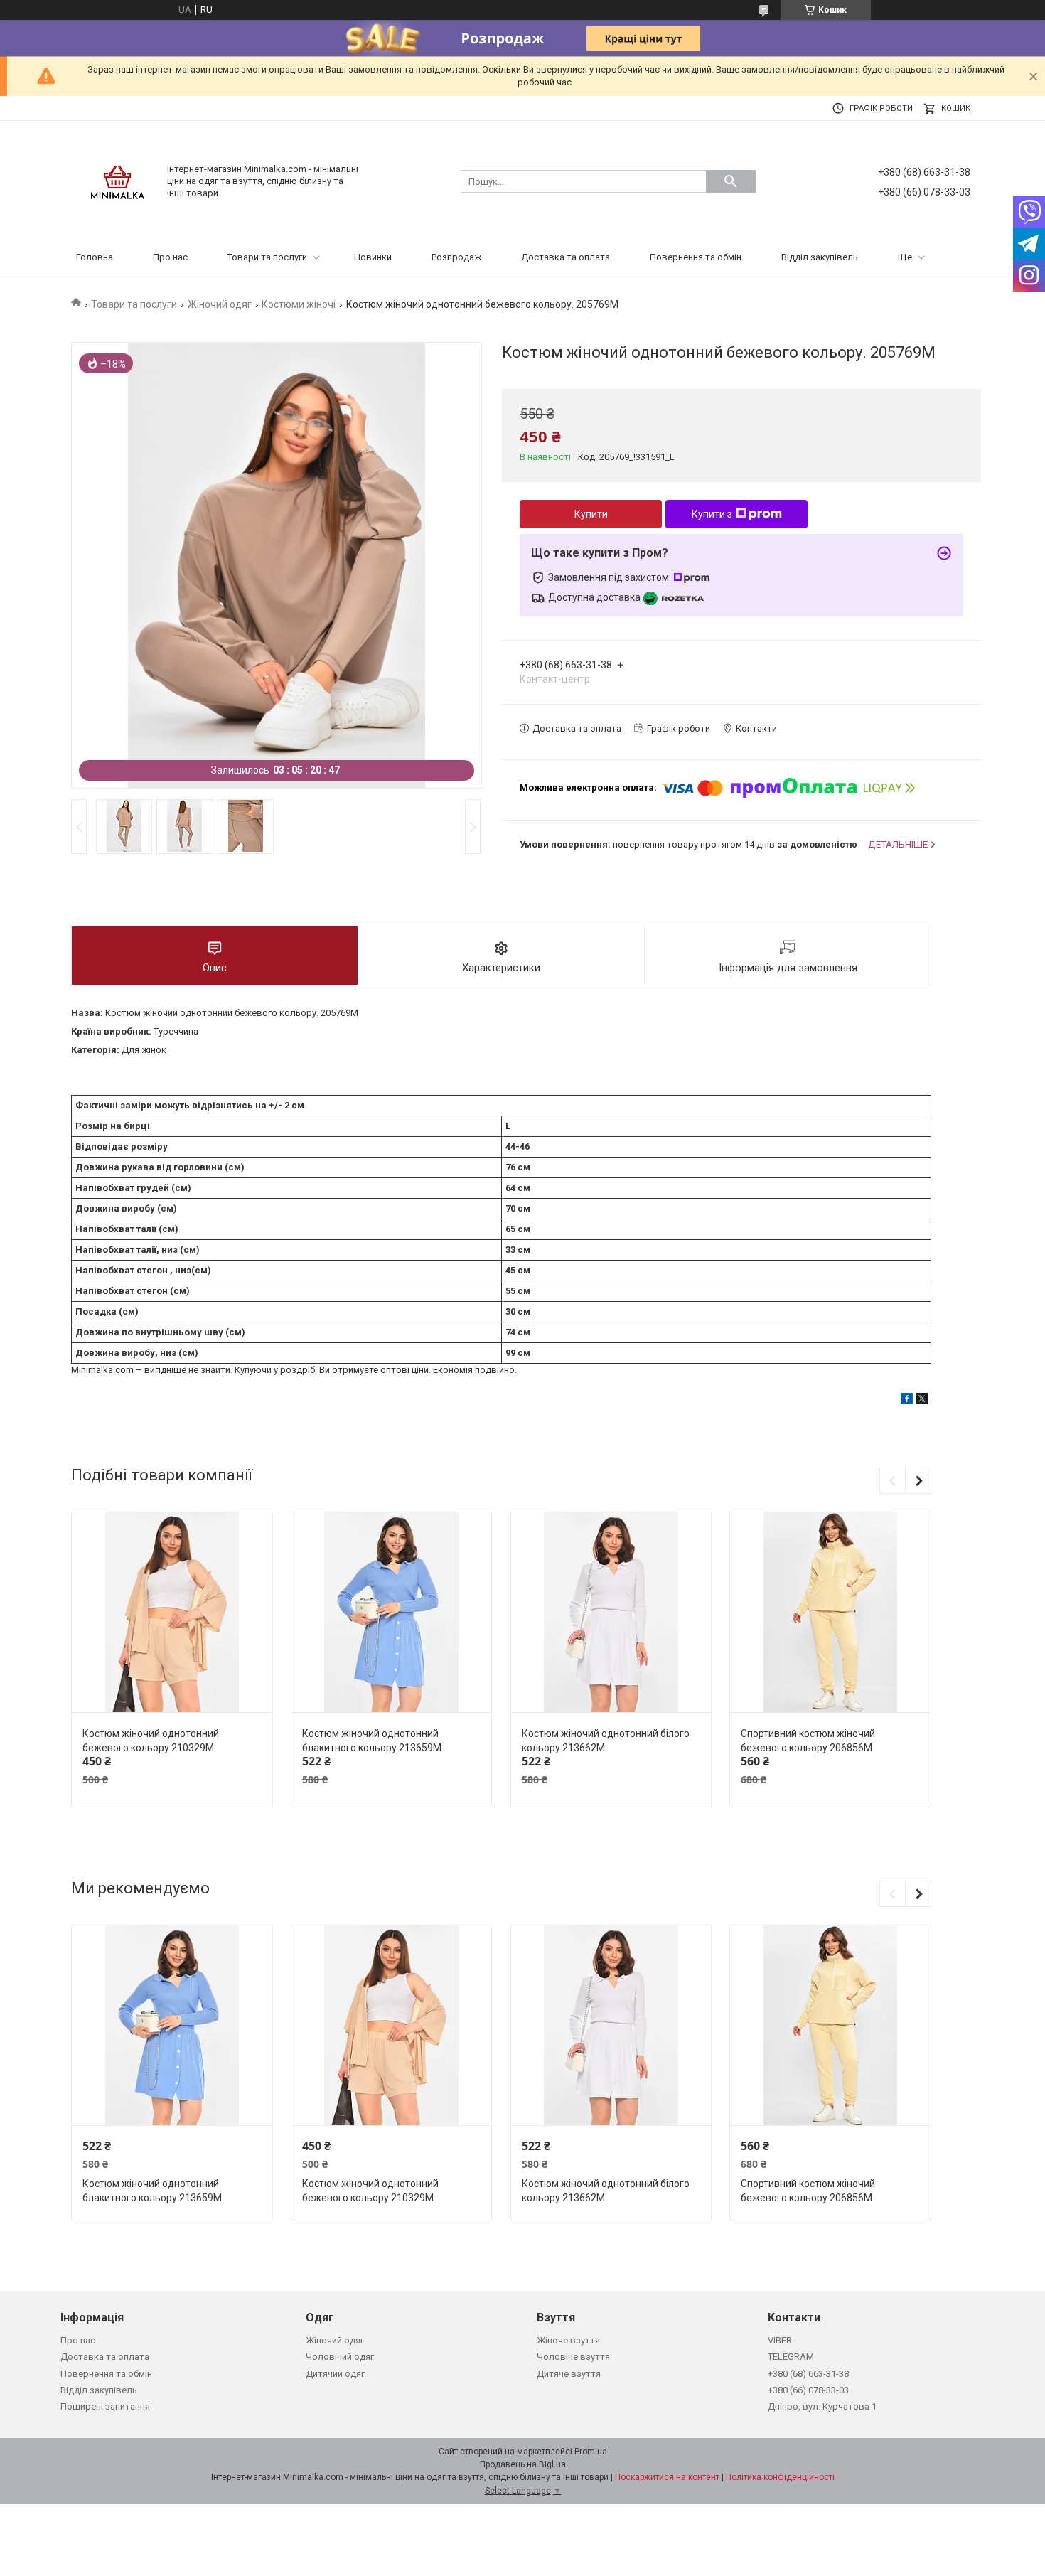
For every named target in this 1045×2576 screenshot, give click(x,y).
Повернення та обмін (696, 257)
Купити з (712, 514)
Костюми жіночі (299, 304)
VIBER (780, 2340)
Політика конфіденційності (780, 2477)
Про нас (170, 257)
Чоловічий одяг (340, 2357)
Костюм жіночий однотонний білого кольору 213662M (606, 1741)
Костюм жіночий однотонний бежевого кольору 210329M (151, 1741)
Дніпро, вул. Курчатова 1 (822, 2406)
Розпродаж (456, 257)
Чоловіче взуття (573, 2357)
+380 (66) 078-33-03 (808, 2390)
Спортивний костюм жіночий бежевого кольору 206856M (808, 1741)
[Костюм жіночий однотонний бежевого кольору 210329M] (172, 1613)
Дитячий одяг (335, 2374)
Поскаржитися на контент (667, 2477)
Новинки (373, 257)
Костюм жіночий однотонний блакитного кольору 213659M (372, 1741)
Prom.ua (591, 2452)
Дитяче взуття (569, 2374)
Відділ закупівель (820, 257)
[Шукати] (731, 181)
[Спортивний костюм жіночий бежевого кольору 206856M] (830, 1613)
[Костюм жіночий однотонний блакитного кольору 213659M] (391, 1613)
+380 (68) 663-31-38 (808, 2374)
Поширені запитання (105, 2406)
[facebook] (907, 1401)
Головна (95, 257)
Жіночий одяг (220, 304)
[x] (922, 1401)
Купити (591, 514)
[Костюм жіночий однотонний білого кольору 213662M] (611, 1613)
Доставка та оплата (566, 257)
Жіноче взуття (568, 2340)
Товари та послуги (267, 257)
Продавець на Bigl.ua (523, 2464)
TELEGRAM (791, 2357)
